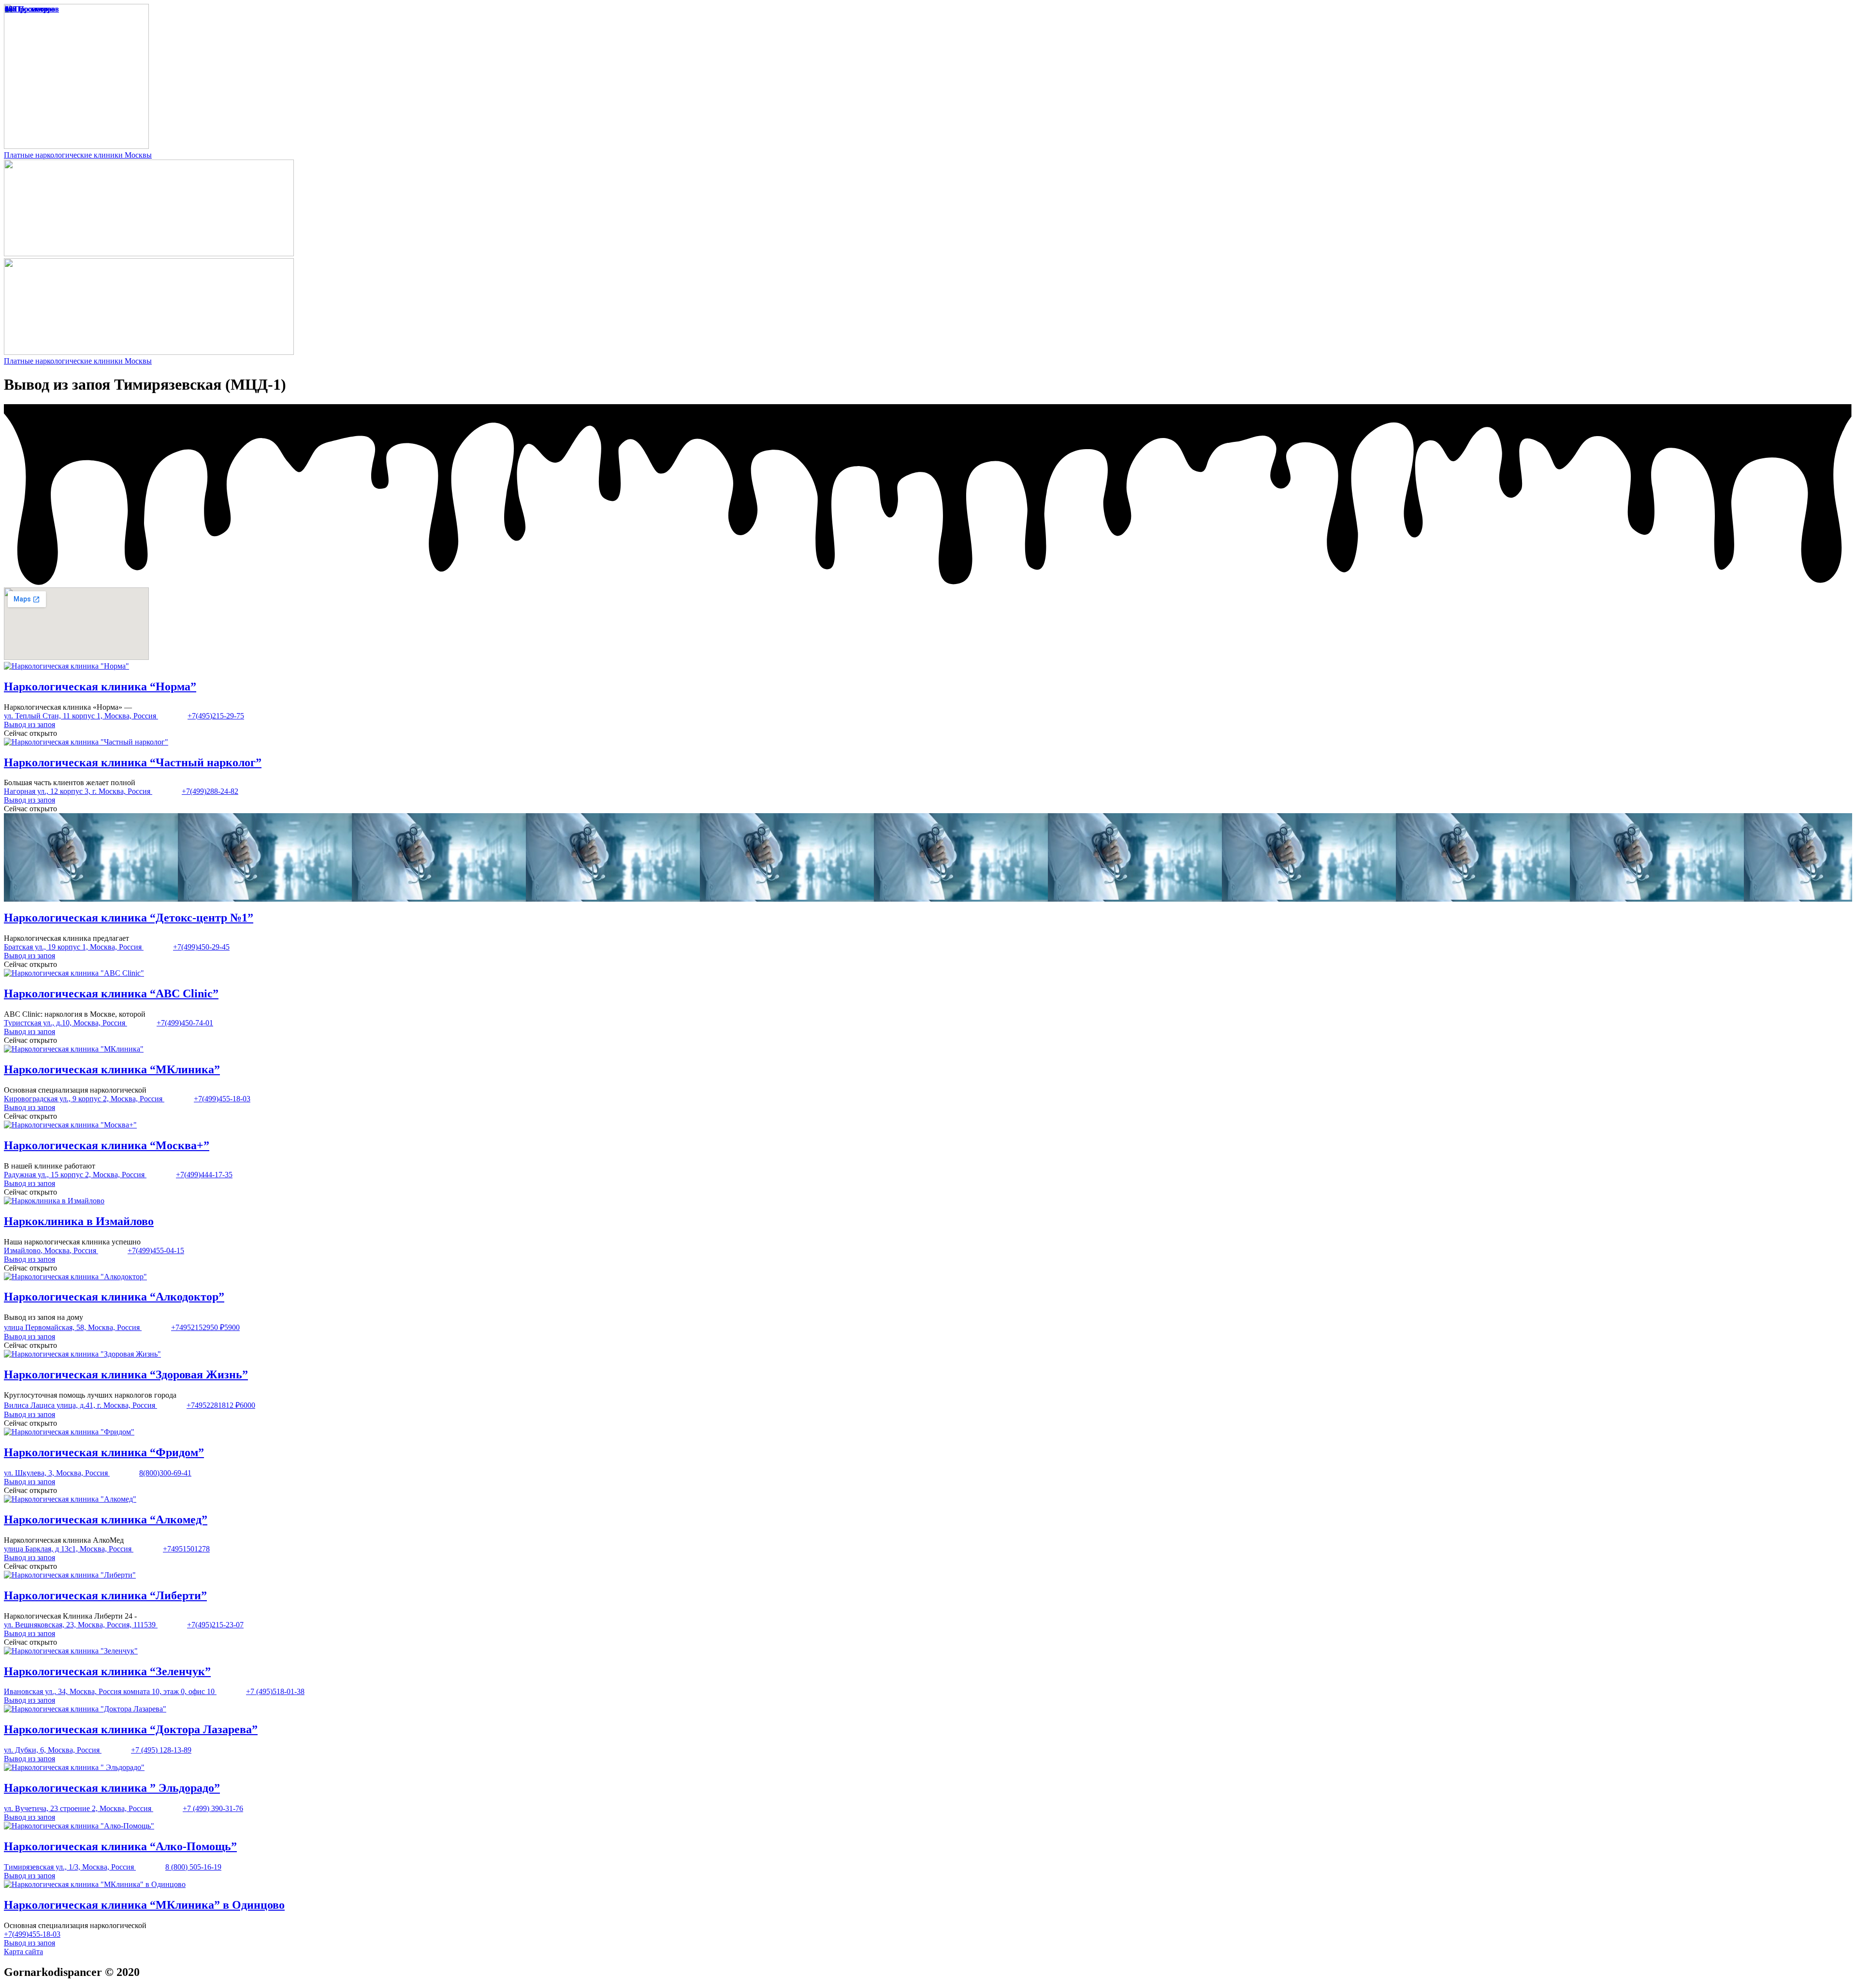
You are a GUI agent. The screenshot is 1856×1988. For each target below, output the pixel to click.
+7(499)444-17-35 (204, 1175)
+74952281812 (211, 1405)
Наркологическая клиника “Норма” (100, 687)
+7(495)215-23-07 (215, 1625)
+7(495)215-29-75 (216, 716)
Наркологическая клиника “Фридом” (104, 1452)
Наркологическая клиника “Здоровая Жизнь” (126, 1374)
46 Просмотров (30, 9)
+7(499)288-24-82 (210, 791)
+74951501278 (186, 1549)
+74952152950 (196, 1327)
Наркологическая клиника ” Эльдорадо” (112, 1788)
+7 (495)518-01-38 (275, 1691)
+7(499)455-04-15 (156, 1250)
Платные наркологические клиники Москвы (78, 155)
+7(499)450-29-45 (201, 947)
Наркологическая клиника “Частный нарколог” (133, 762)
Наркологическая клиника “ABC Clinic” (111, 994)
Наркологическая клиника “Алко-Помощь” (120, 1846)
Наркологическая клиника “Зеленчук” (107, 1671)
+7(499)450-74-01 (185, 1023)
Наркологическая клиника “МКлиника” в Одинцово (144, 1905)
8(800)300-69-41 (165, 1473)
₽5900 (230, 1327)
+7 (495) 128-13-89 (161, 1750)
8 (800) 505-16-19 (193, 1867)
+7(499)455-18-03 (222, 1099)
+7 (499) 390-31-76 (213, 1808)
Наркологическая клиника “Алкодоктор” (114, 1297)
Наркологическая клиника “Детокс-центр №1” (129, 918)
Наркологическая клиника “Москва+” (107, 1145)
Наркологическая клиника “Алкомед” (106, 1520)
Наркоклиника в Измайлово (79, 1221)
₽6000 (245, 1405)
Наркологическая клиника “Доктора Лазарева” (131, 1729)
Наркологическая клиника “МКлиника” (112, 1069)
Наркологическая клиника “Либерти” (105, 1595)
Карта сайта (23, 1951)
